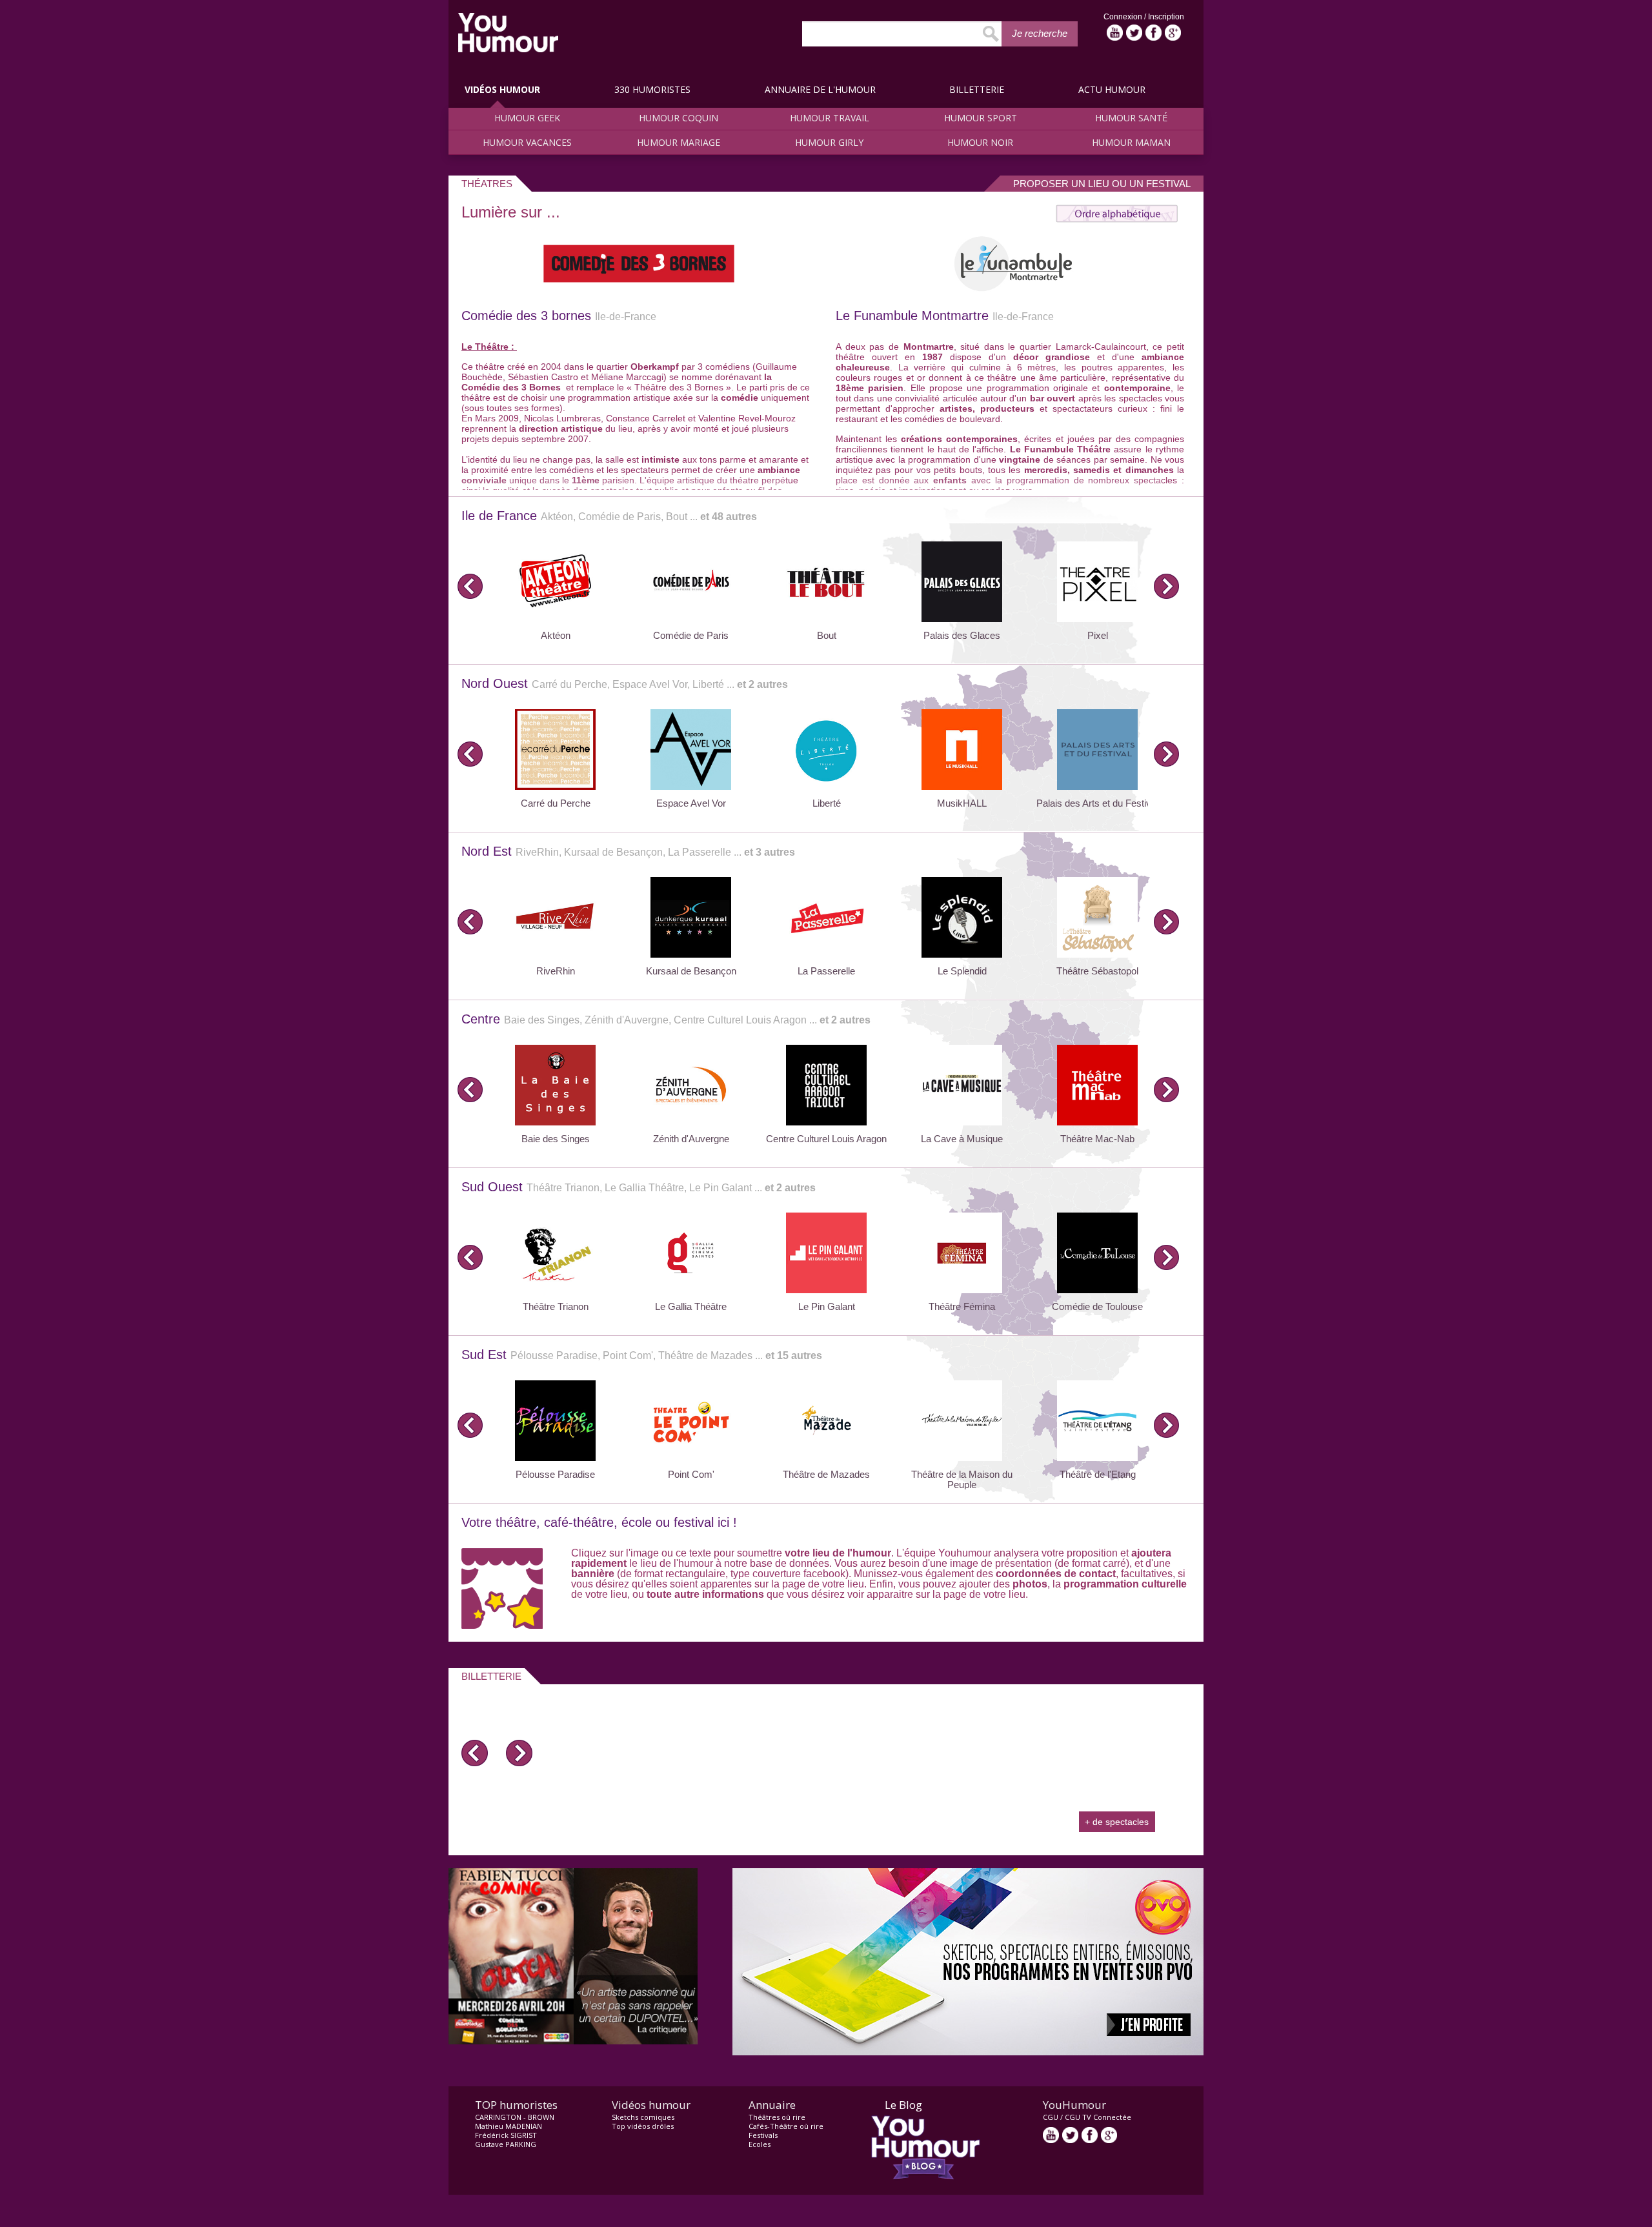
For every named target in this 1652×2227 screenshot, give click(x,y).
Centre (666, 1019)
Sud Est (642, 1355)
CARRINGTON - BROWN (515, 2117)
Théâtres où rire (777, 2117)
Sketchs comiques (643, 2117)
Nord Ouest (625, 683)
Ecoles (760, 2144)
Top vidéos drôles (643, 2126)
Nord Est (628, 851)
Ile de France (609, 516)
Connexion (1124, 17)
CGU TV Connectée (1098, 2117)
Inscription (1166, 17)
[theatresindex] (1117, 219)
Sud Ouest (639, 1187)
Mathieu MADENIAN (509, 2126)
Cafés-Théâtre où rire (786, 2126)
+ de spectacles (1117, 1822)
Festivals (763, 2135)
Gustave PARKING (506, 2144)
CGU (1051, 2117)
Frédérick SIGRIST (506, 2135)
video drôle (508, 33)
